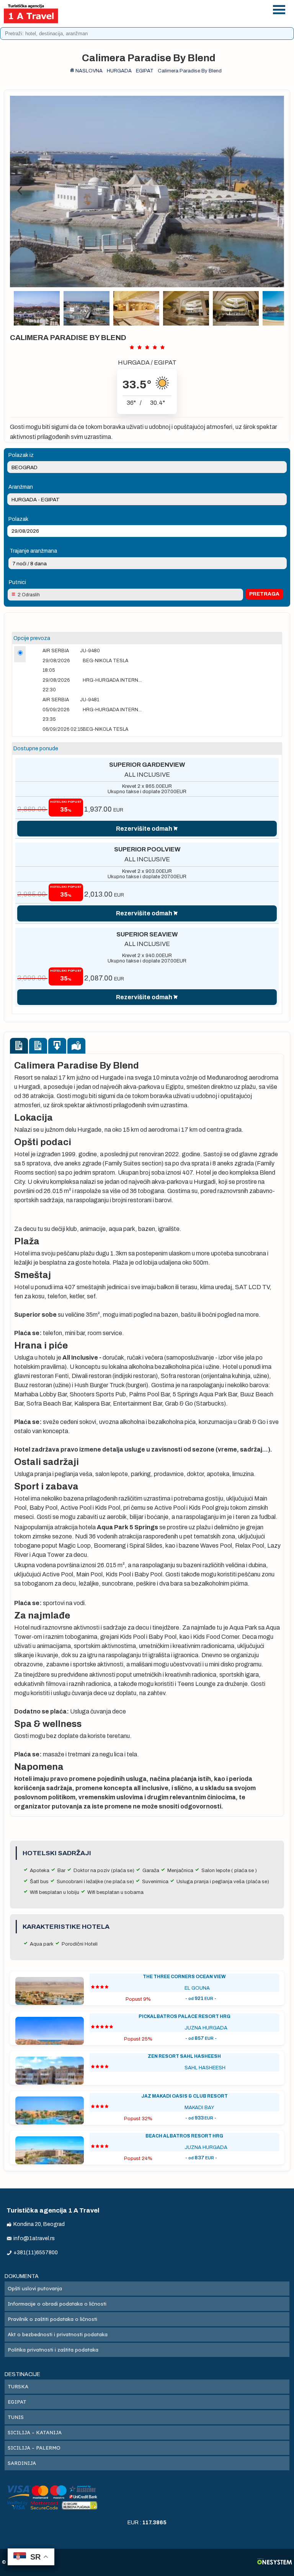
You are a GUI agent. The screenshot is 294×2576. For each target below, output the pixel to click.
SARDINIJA (22, 2463)
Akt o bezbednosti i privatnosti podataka (58, 2334)
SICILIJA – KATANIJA (35, 2432)
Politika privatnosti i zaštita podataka (53, 2350)
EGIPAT (165, 363)
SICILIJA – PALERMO (34, 2448)
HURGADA (134, 363)
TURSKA (18, 2386)
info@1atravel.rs (170, 18)
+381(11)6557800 (170, 8)
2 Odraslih (29, 595)
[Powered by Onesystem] (275, 2562)
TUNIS (16, 2417)
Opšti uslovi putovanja (35, 2288)
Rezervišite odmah (144, 829)
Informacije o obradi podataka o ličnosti (57, 2304)
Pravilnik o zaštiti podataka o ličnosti (52, 2319)
